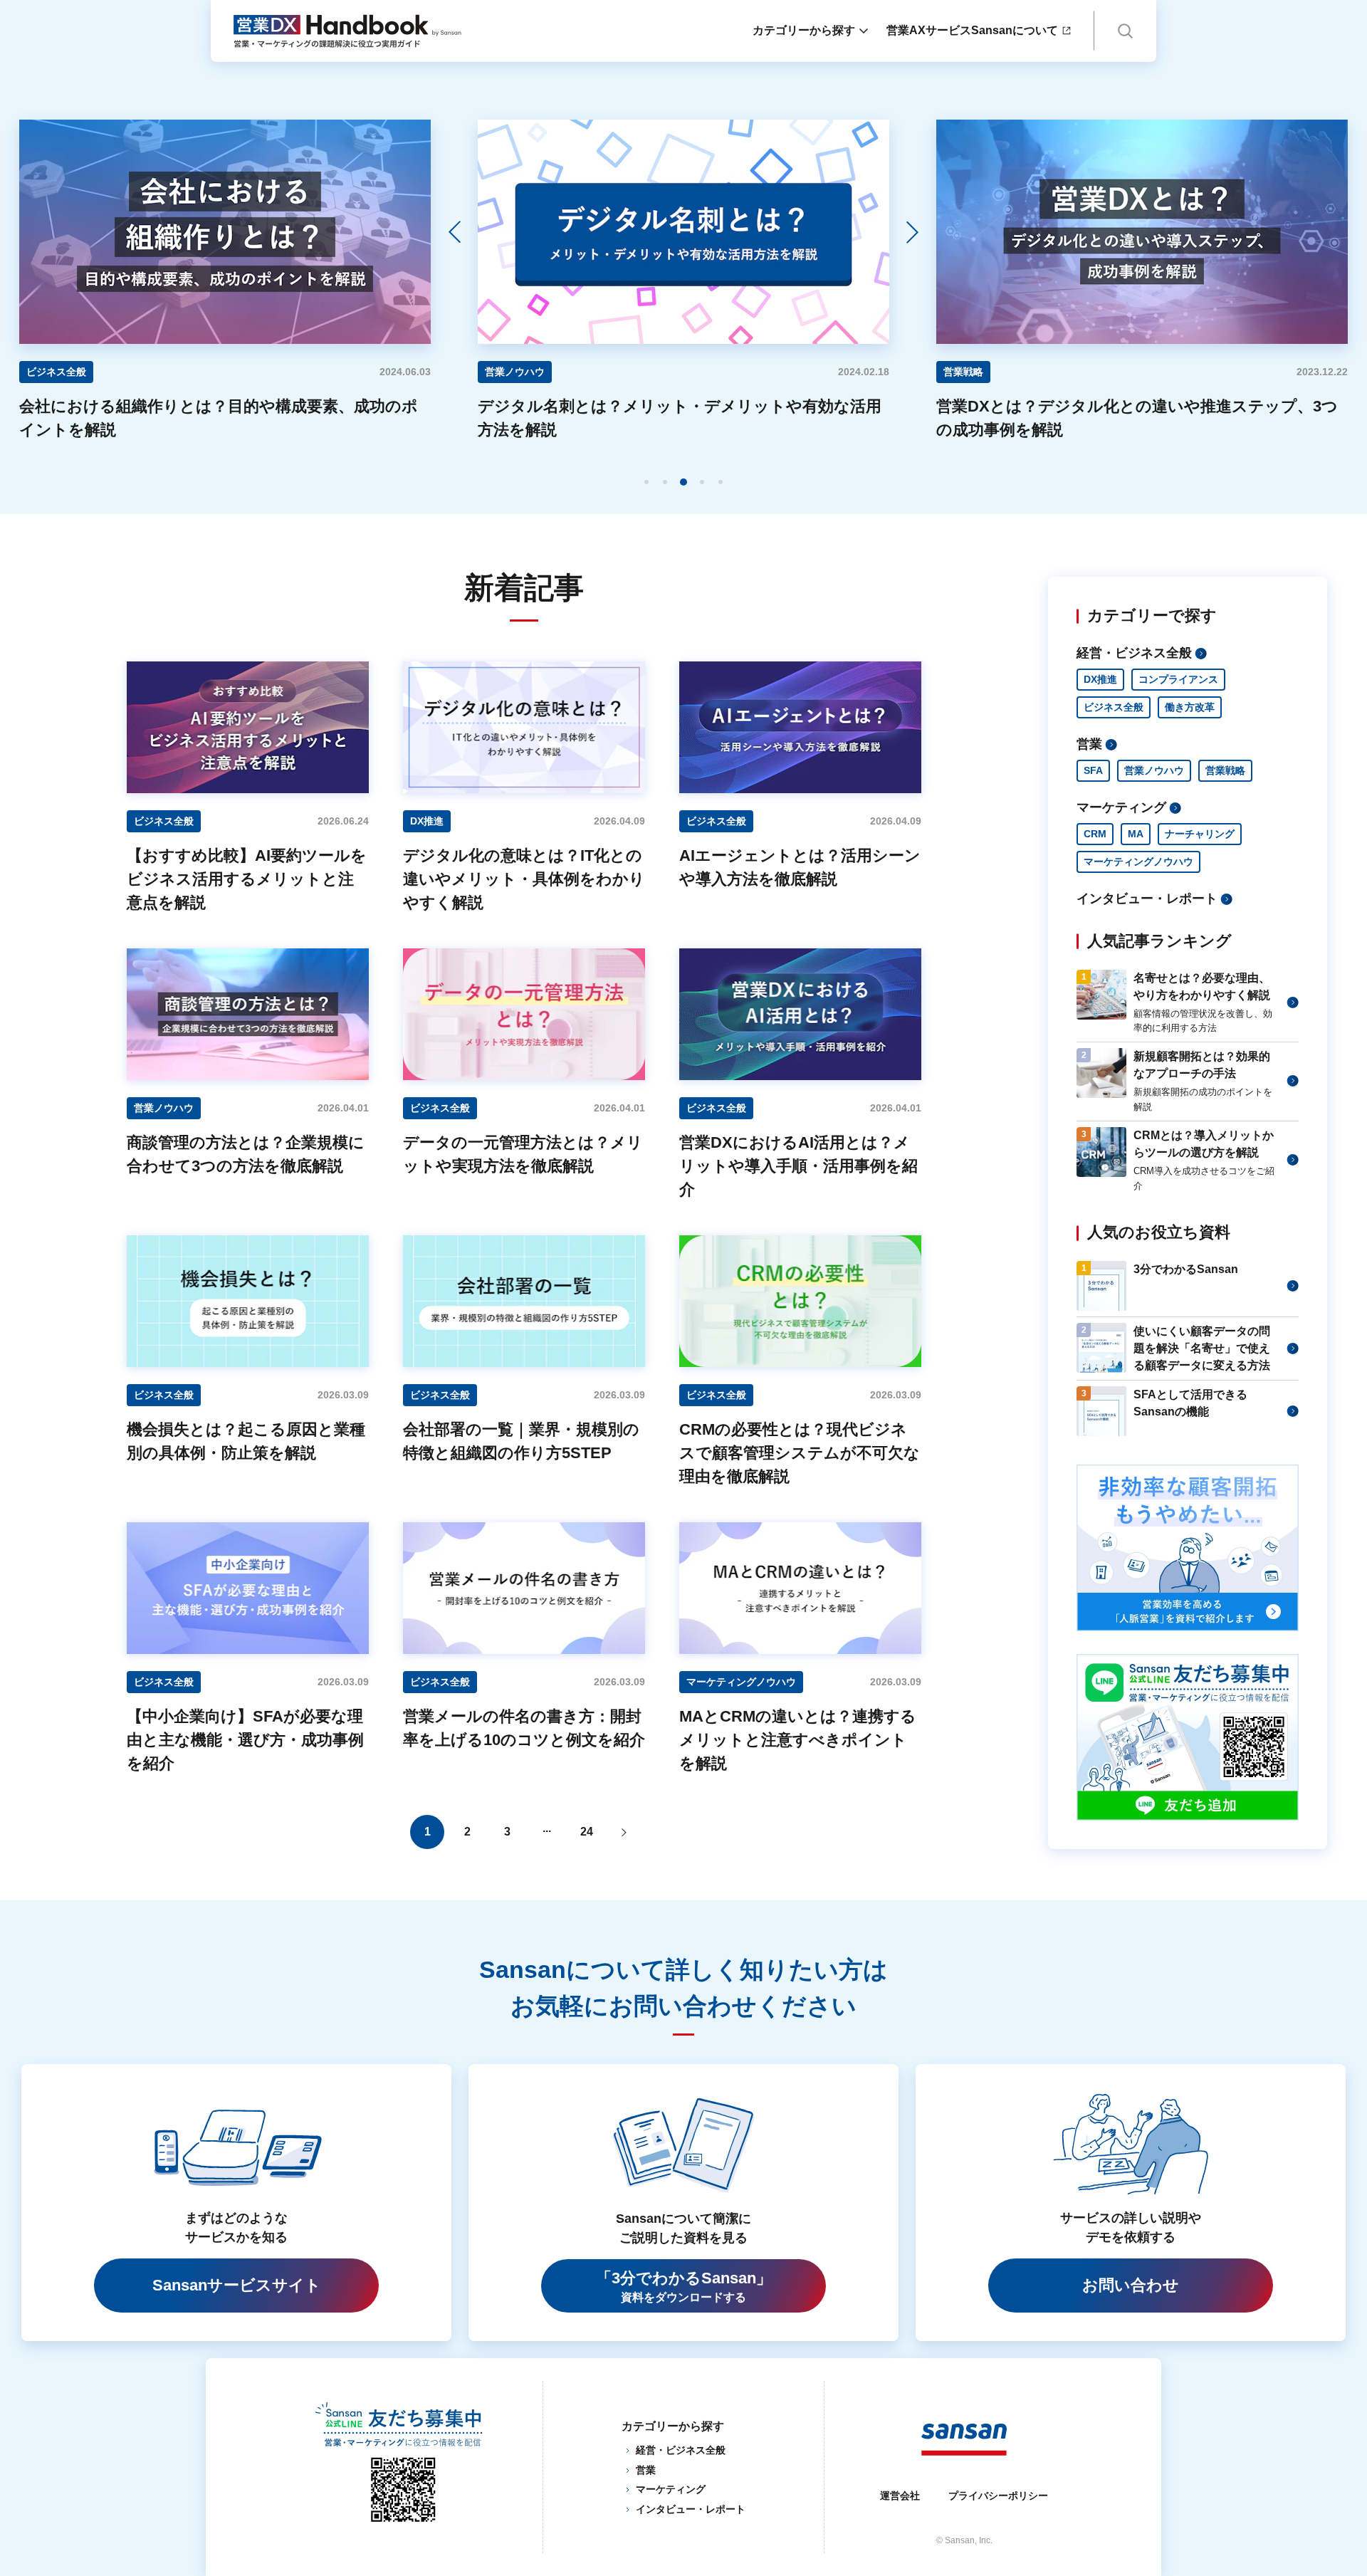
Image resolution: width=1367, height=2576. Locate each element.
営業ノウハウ (1154, 770)
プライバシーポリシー (998, 2496)
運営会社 (900, 2496)
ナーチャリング (1200, 834)
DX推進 (1100, 679)
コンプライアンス (1178, 679)
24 (587, 1832)
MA (1136, 834)
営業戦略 (1225, 770)
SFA (1093, 770)
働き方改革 (1190, 707)
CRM (1095, 834)
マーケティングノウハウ (1138, 862)
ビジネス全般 (1114, 707)
